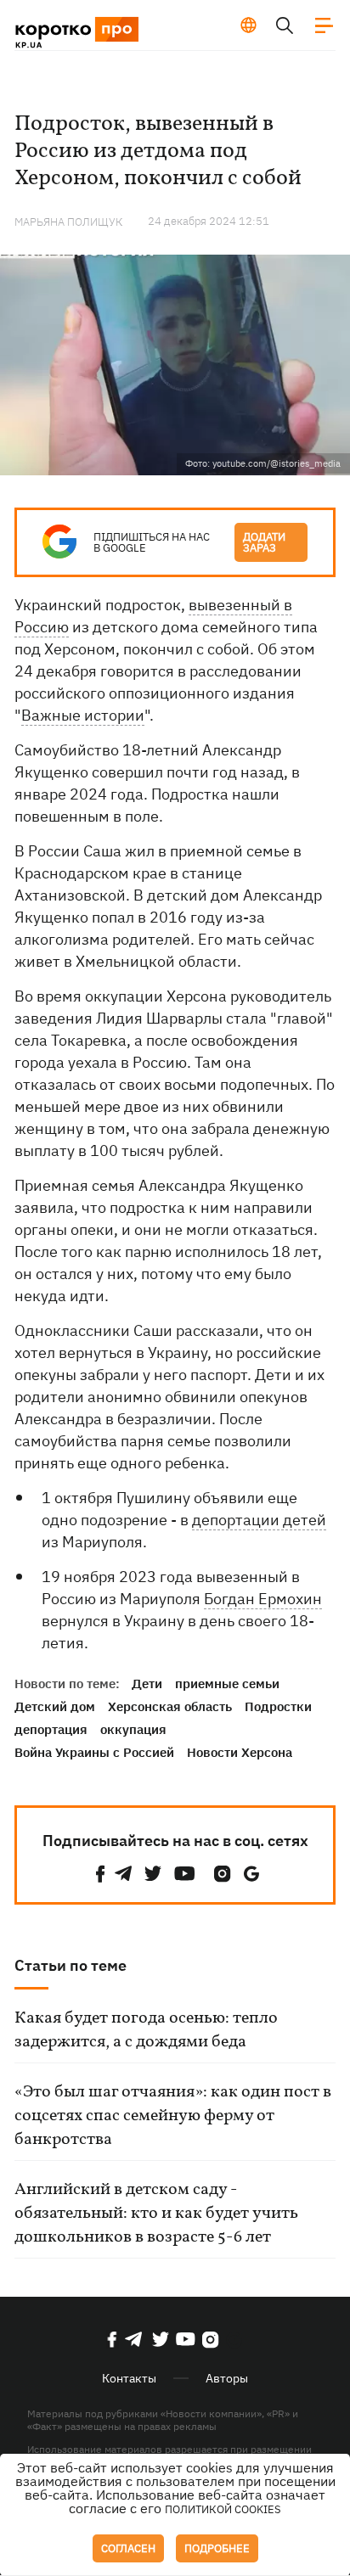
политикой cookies (223, 2509)
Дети (147, 1684)
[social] (100, 1874)
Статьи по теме (71, 1965)
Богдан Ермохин (263, 1599)
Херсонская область (170, 1706)
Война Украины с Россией (94, 1752)
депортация (51, 1729)
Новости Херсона (240, 1752)
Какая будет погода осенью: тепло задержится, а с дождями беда (146, 2030)
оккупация (133, 1729)
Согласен (128, 2548)
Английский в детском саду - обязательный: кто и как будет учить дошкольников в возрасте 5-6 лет (156, 2214)
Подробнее (217, 2548)
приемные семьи (227, 1684)
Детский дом (55, 1706)
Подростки (278, 1706)
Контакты (129, 2378)
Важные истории (83, 715)
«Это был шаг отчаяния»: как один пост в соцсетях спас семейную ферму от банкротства (173, 2116)
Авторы (227, 2378)
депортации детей (259, 1520)
